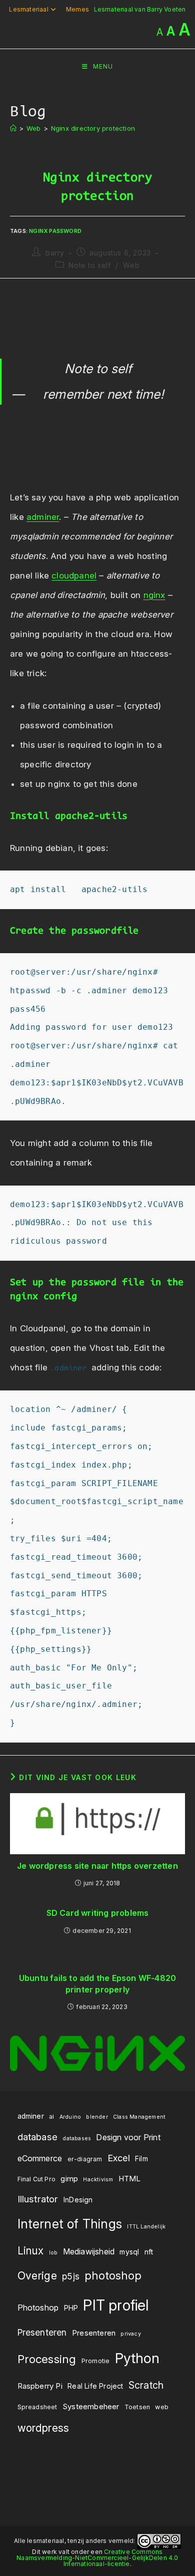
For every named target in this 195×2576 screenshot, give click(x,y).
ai (51, 2116)
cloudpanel (74, 576)
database (38, 2137)
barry (55, 253)
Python (137, 2358)
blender (97, 2117)
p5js (71, 2276)
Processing (47, 2359)
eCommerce (40, 2158)
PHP (71, 2308)
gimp (69, 2179)
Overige (37, 2275)
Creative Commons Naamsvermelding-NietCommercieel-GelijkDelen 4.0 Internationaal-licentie (97, 2558)
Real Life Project (95, 2386)
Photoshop (38, 2308)
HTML (130, 2179)
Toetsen (137, 2407)
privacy (130, 2334)
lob (53, 2253)
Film (141, 2159)
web (162, 2407)
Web (131, 265)
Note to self (89, 265)
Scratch (146, 2385)
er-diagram (85, 2159)
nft (149, 2252)
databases (77, 2138)
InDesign (78, 2200)
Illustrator (38, 2199)
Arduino (70, 2117)
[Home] (13, 128)
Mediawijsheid (89, 2251)
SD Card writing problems (98, 1913)
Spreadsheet (37, 2407)
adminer (43, 517)
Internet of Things (70, 2224)
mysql (129, 2252)
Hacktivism (98, 2180)
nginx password (55, 231)
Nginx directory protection (93, 128)
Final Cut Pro (37, 2179)
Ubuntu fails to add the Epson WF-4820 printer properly (97, 1983)
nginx (154, 595)
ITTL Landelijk (146, 2227)
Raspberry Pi (40, 2386)
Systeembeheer (91, 2406)
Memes (77, 9)
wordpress (43, 2428)
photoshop (113, 2275)
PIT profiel (116, 2305)
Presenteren (42, 2332)
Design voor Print (128, 2137)
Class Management (139, 2117)
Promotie (96, 2361)
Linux (31, 2251)
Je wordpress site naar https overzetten (97, 1866)
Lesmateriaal (28, 9)
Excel (119, 2158)
